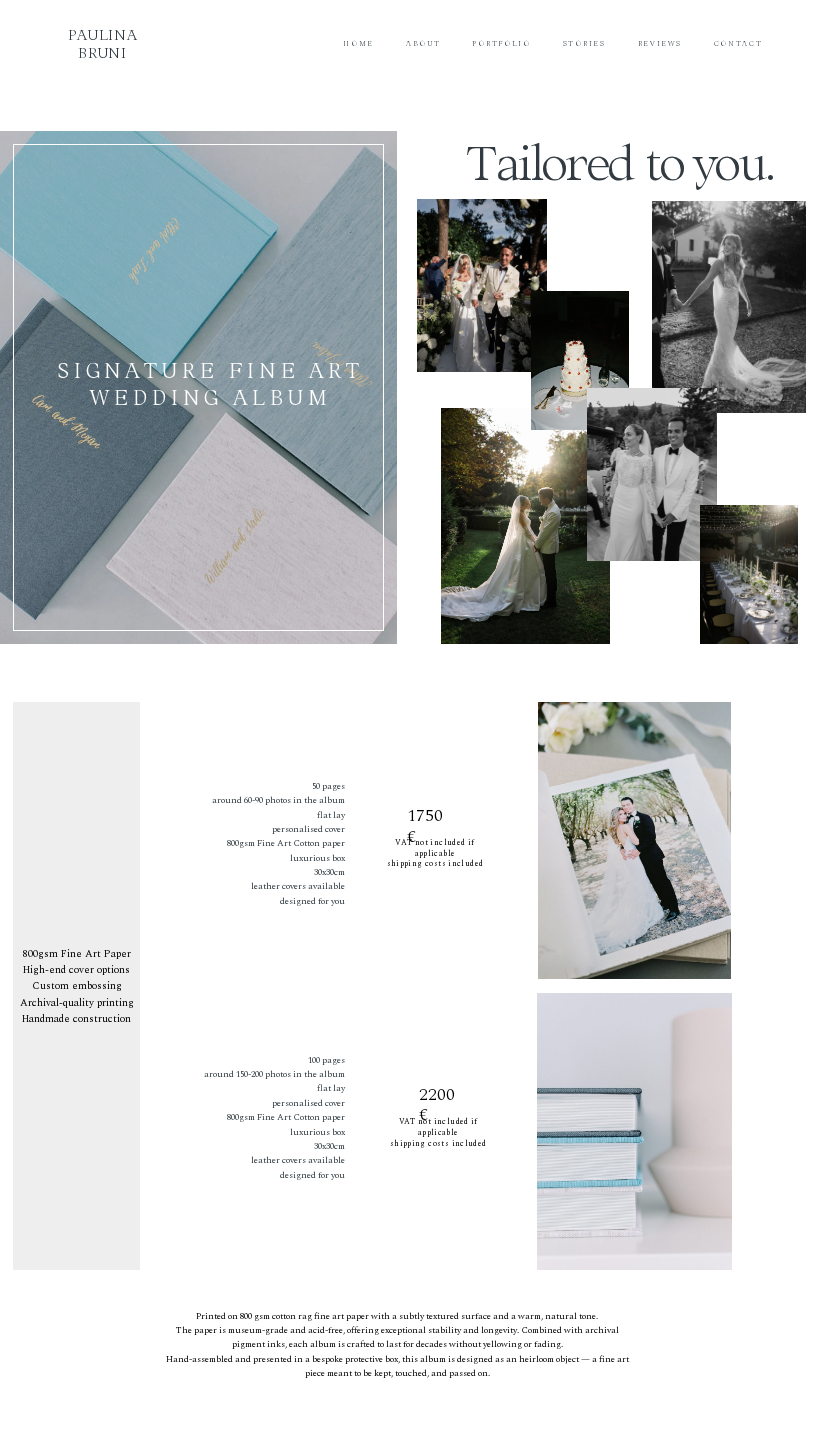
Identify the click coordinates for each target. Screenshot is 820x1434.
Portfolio (501, 43)
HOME (358, 43)
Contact (738, 43)
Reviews (660, 43)
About (423, 43)
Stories (584, 43)
